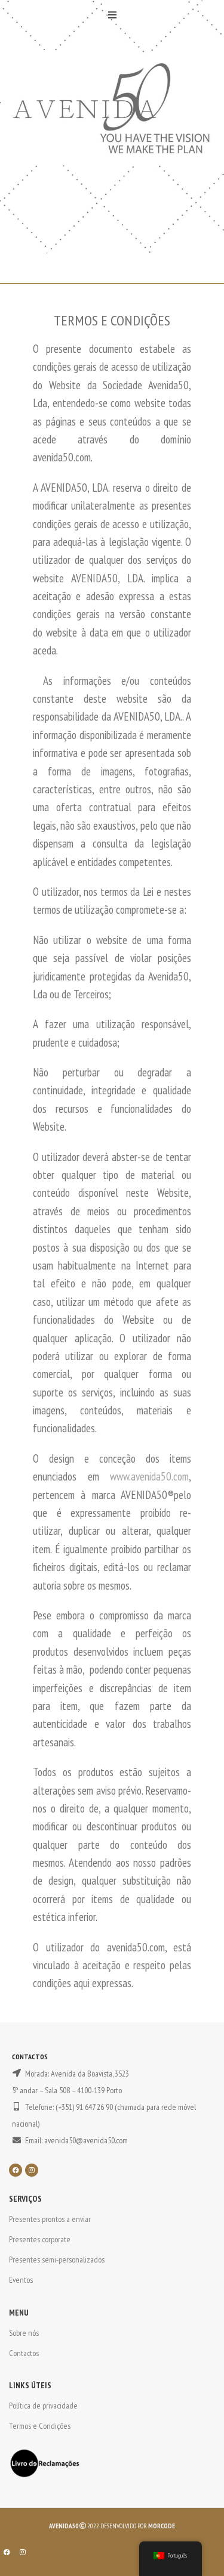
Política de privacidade (43, 2406)
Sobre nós (24, 2333)
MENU (19, 2313)
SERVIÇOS (25, 2199)
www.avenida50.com (149, 1476)
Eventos (21, 2280)
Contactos (24, 2353)
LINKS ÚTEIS (30, 2385)
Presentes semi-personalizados (57, 2260)
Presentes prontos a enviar (50, 2219)
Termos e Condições (40, 2426)
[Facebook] (16, 2170)
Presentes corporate (40, 2239)
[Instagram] (32, 2170)
